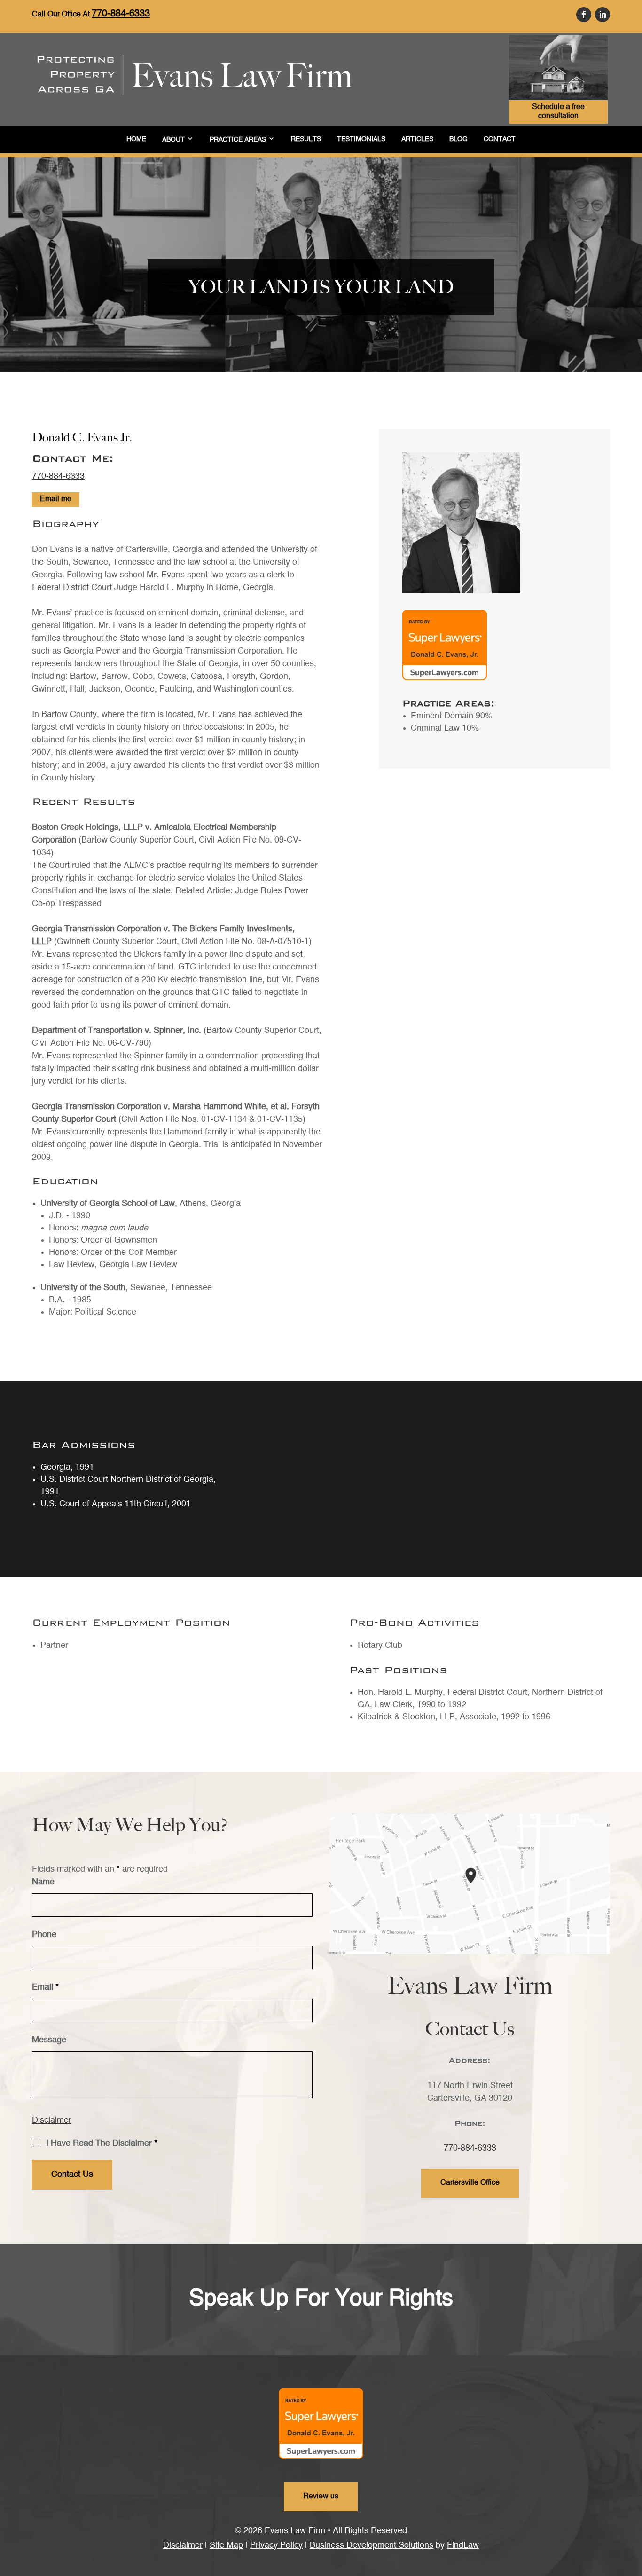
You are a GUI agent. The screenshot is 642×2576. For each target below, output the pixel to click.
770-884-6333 (121, 14)
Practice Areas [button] (238, 140)
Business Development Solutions (372, 2545)
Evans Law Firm (295, 2531)
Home (136, 139)
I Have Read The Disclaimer (102, 2143)
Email (45, 1987)
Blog (458, 139)
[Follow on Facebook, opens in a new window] (584, 15)
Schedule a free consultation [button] (558, 112)
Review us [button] (321, 2497)
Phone (44, 1935)
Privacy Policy (276, 2545)
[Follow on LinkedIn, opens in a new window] (603, 15)
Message (49, 2040)
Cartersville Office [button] (470, 2183)
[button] (633, 2545)
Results (306, 139)
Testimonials (361, 139)
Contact (500, 139)
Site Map (226, 2545)
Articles (417, 139)
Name (43, 1882)
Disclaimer (52, 2120)
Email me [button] (56, 499)
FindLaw (463, 2545)
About (173, 140)
